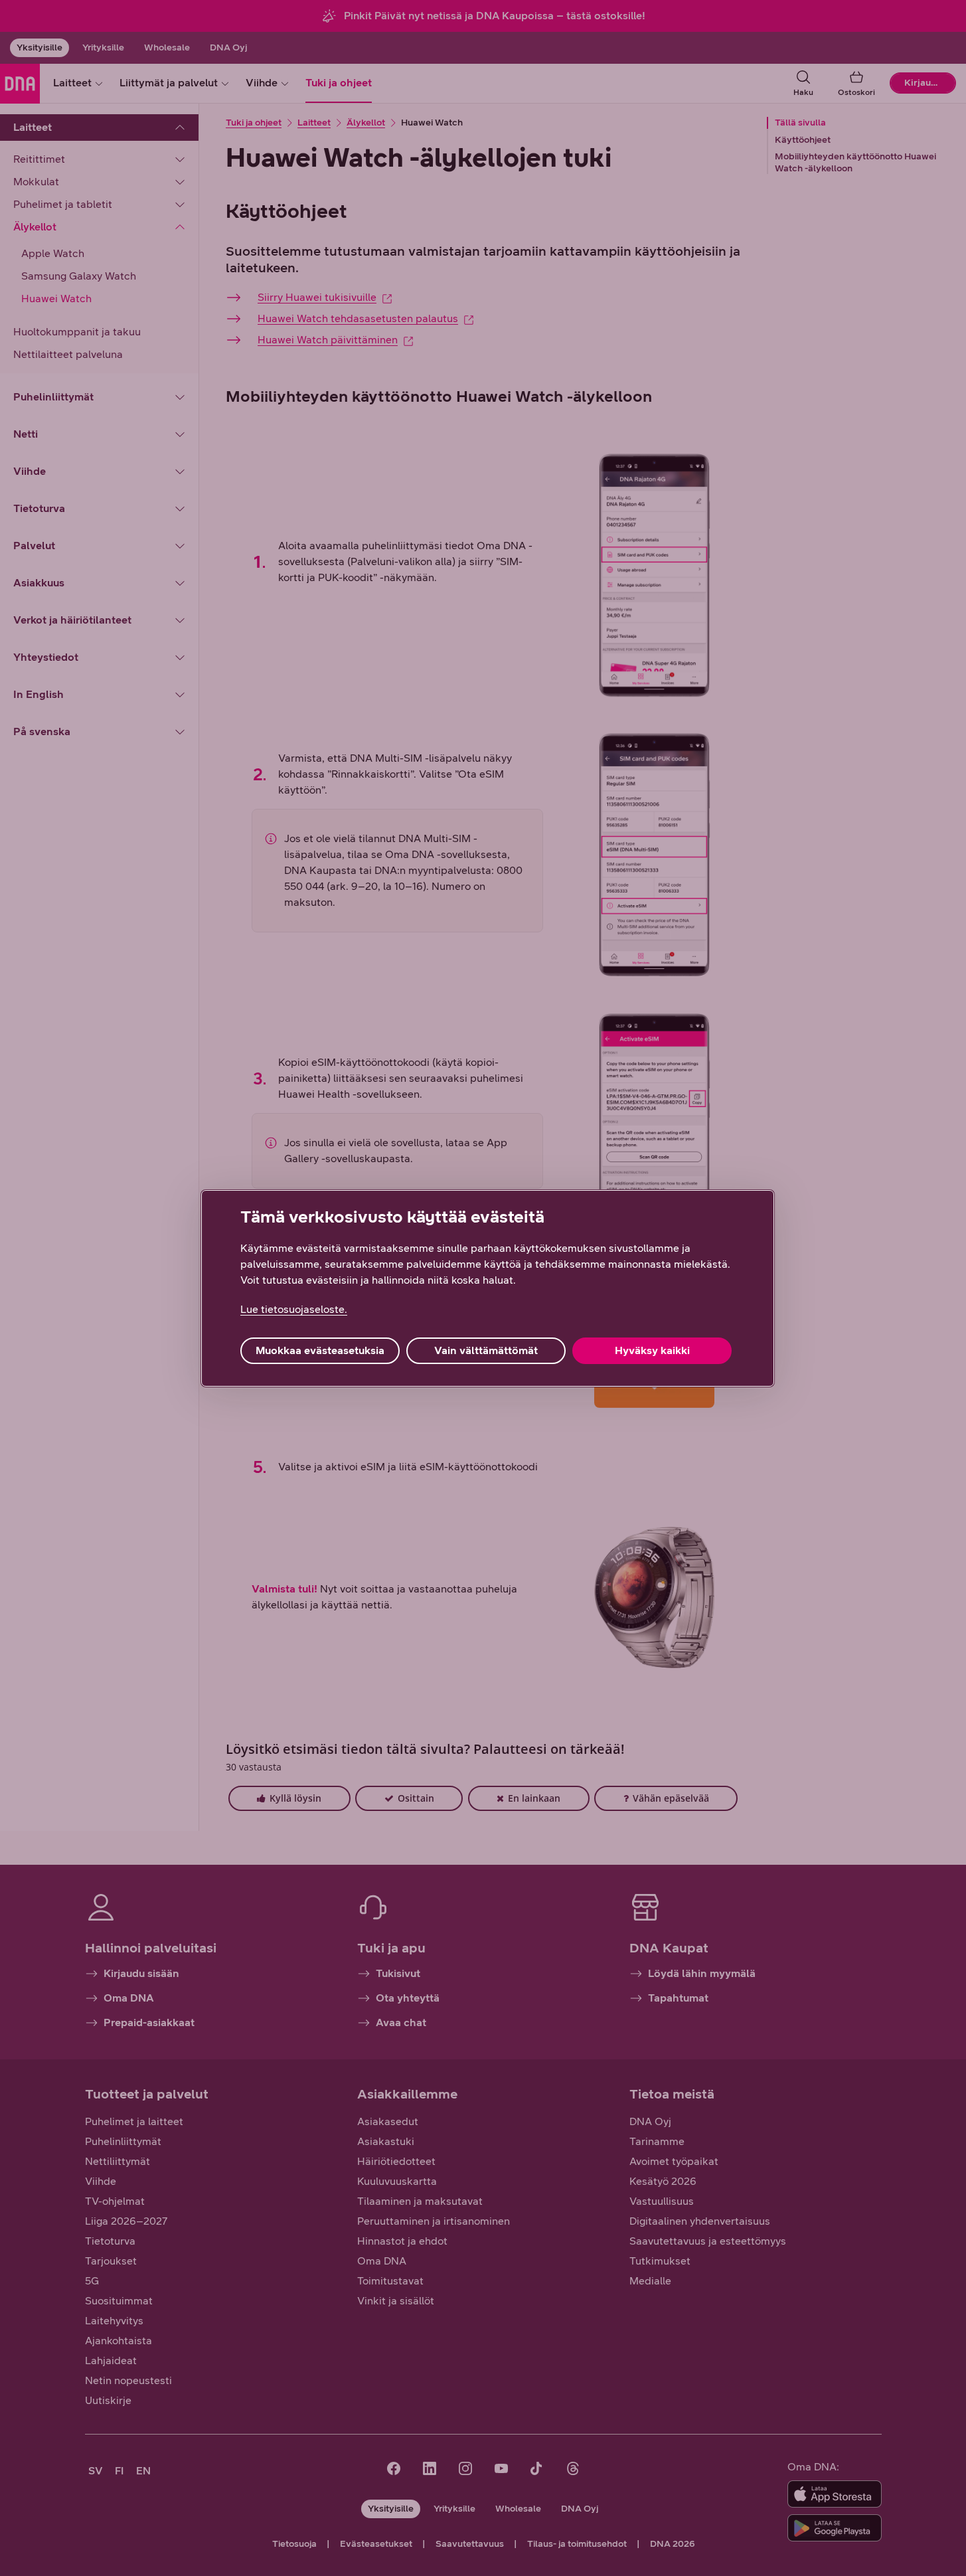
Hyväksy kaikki (652, 1350)
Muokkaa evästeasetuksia (320, 1350)
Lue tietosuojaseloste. (294, 1309)
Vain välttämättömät (486, 1350)
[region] (488, 1288)
